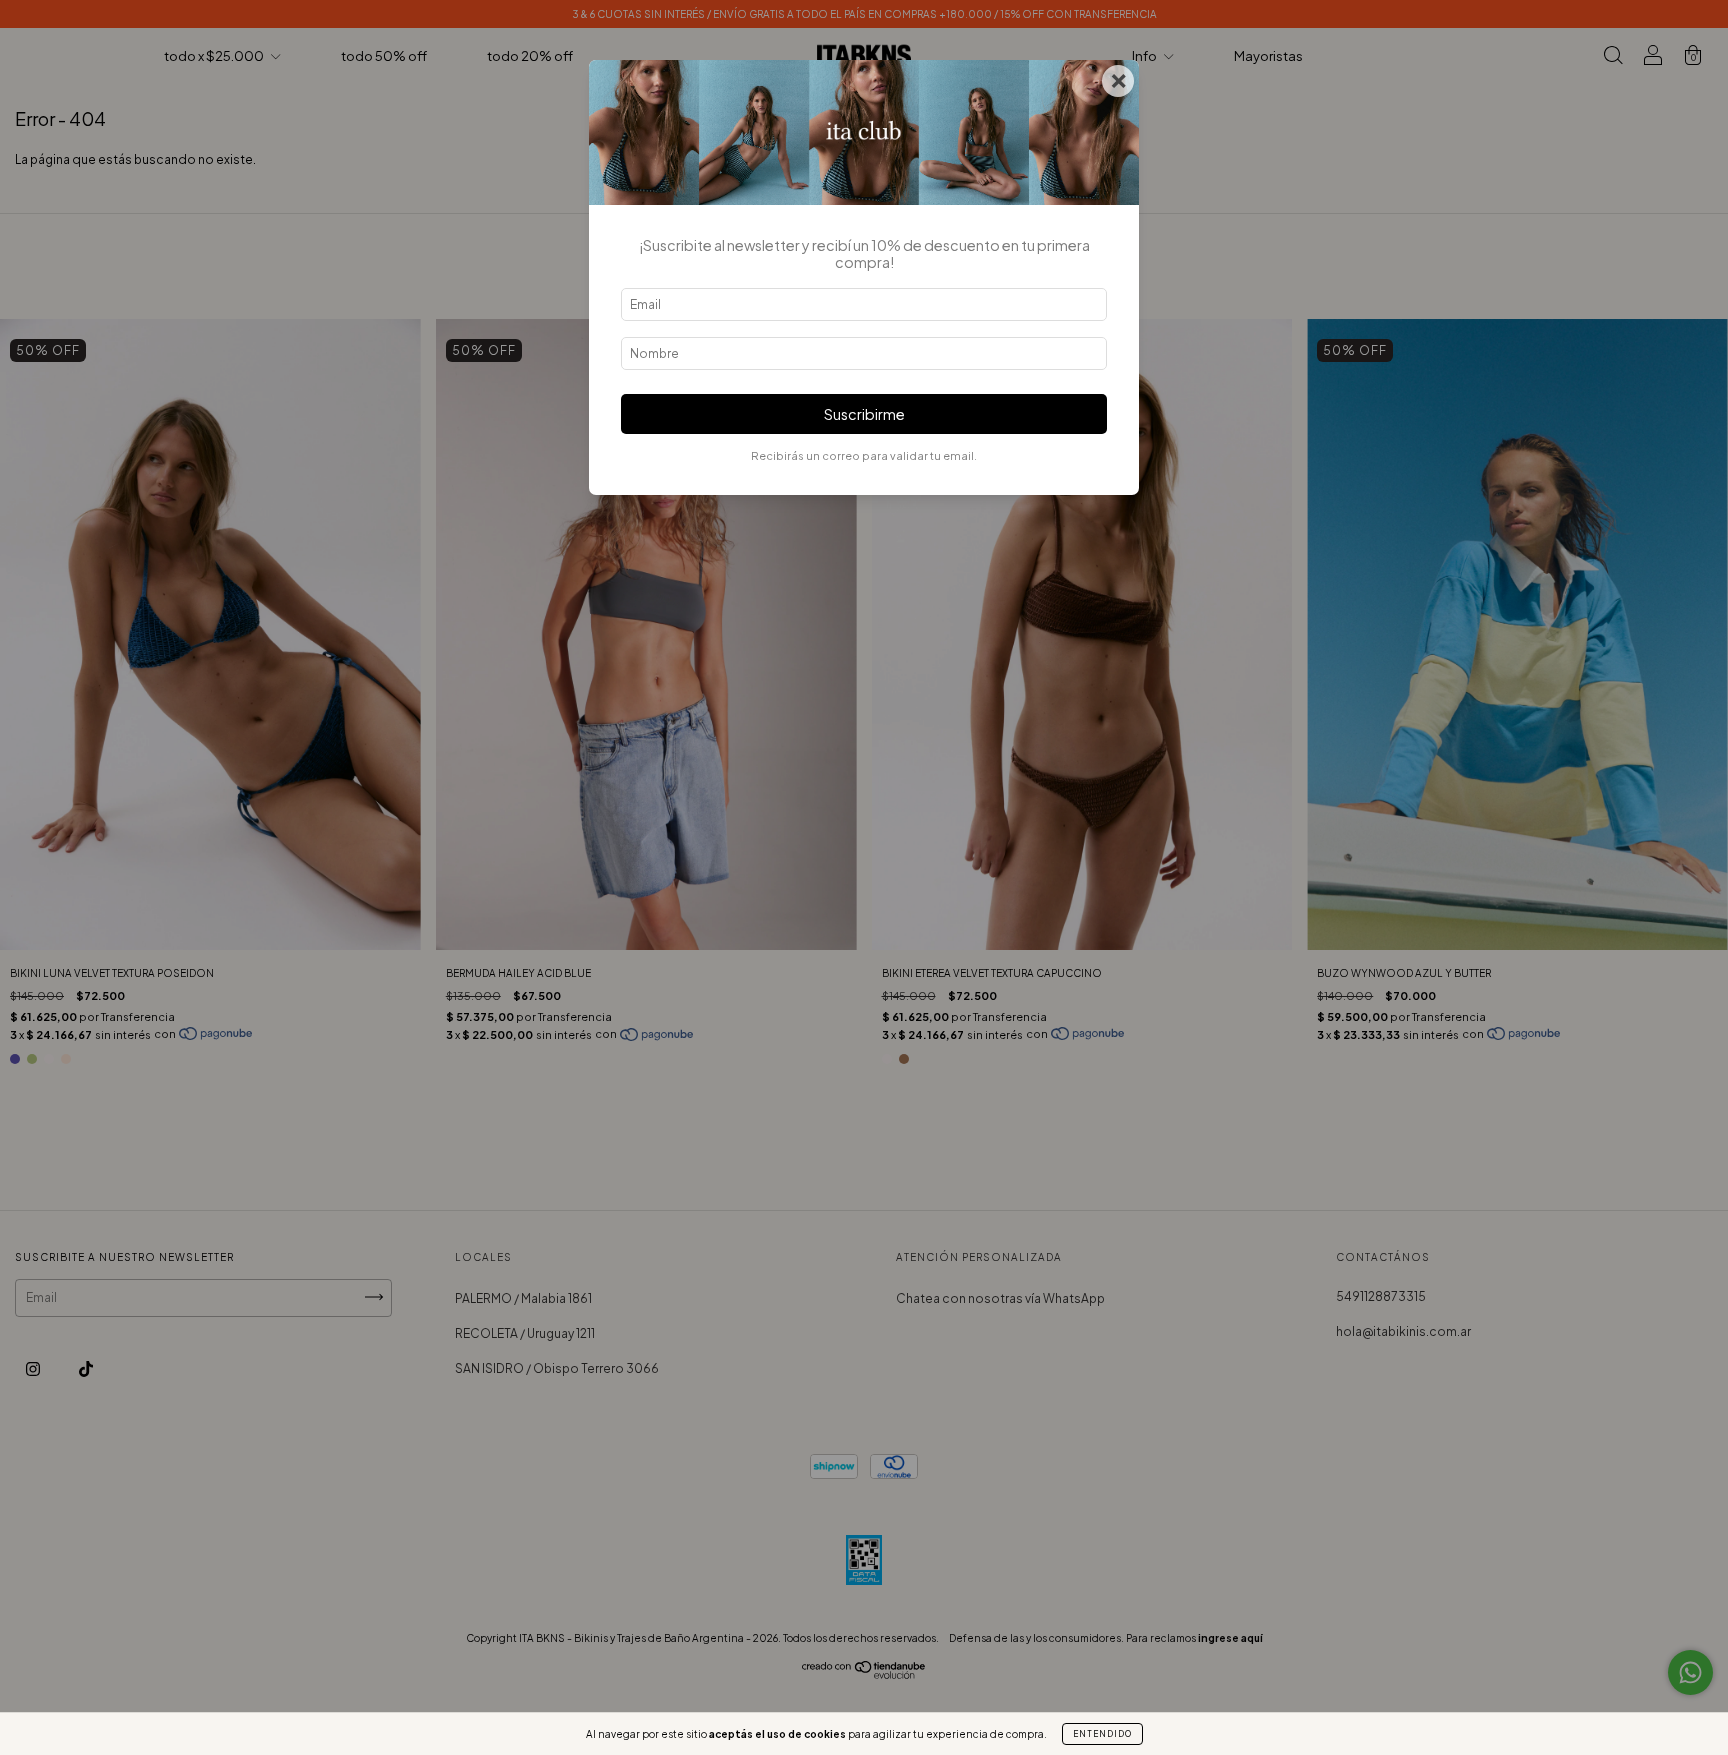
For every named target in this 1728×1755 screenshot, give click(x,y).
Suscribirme (864, 414)
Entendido (1102, 1734)
